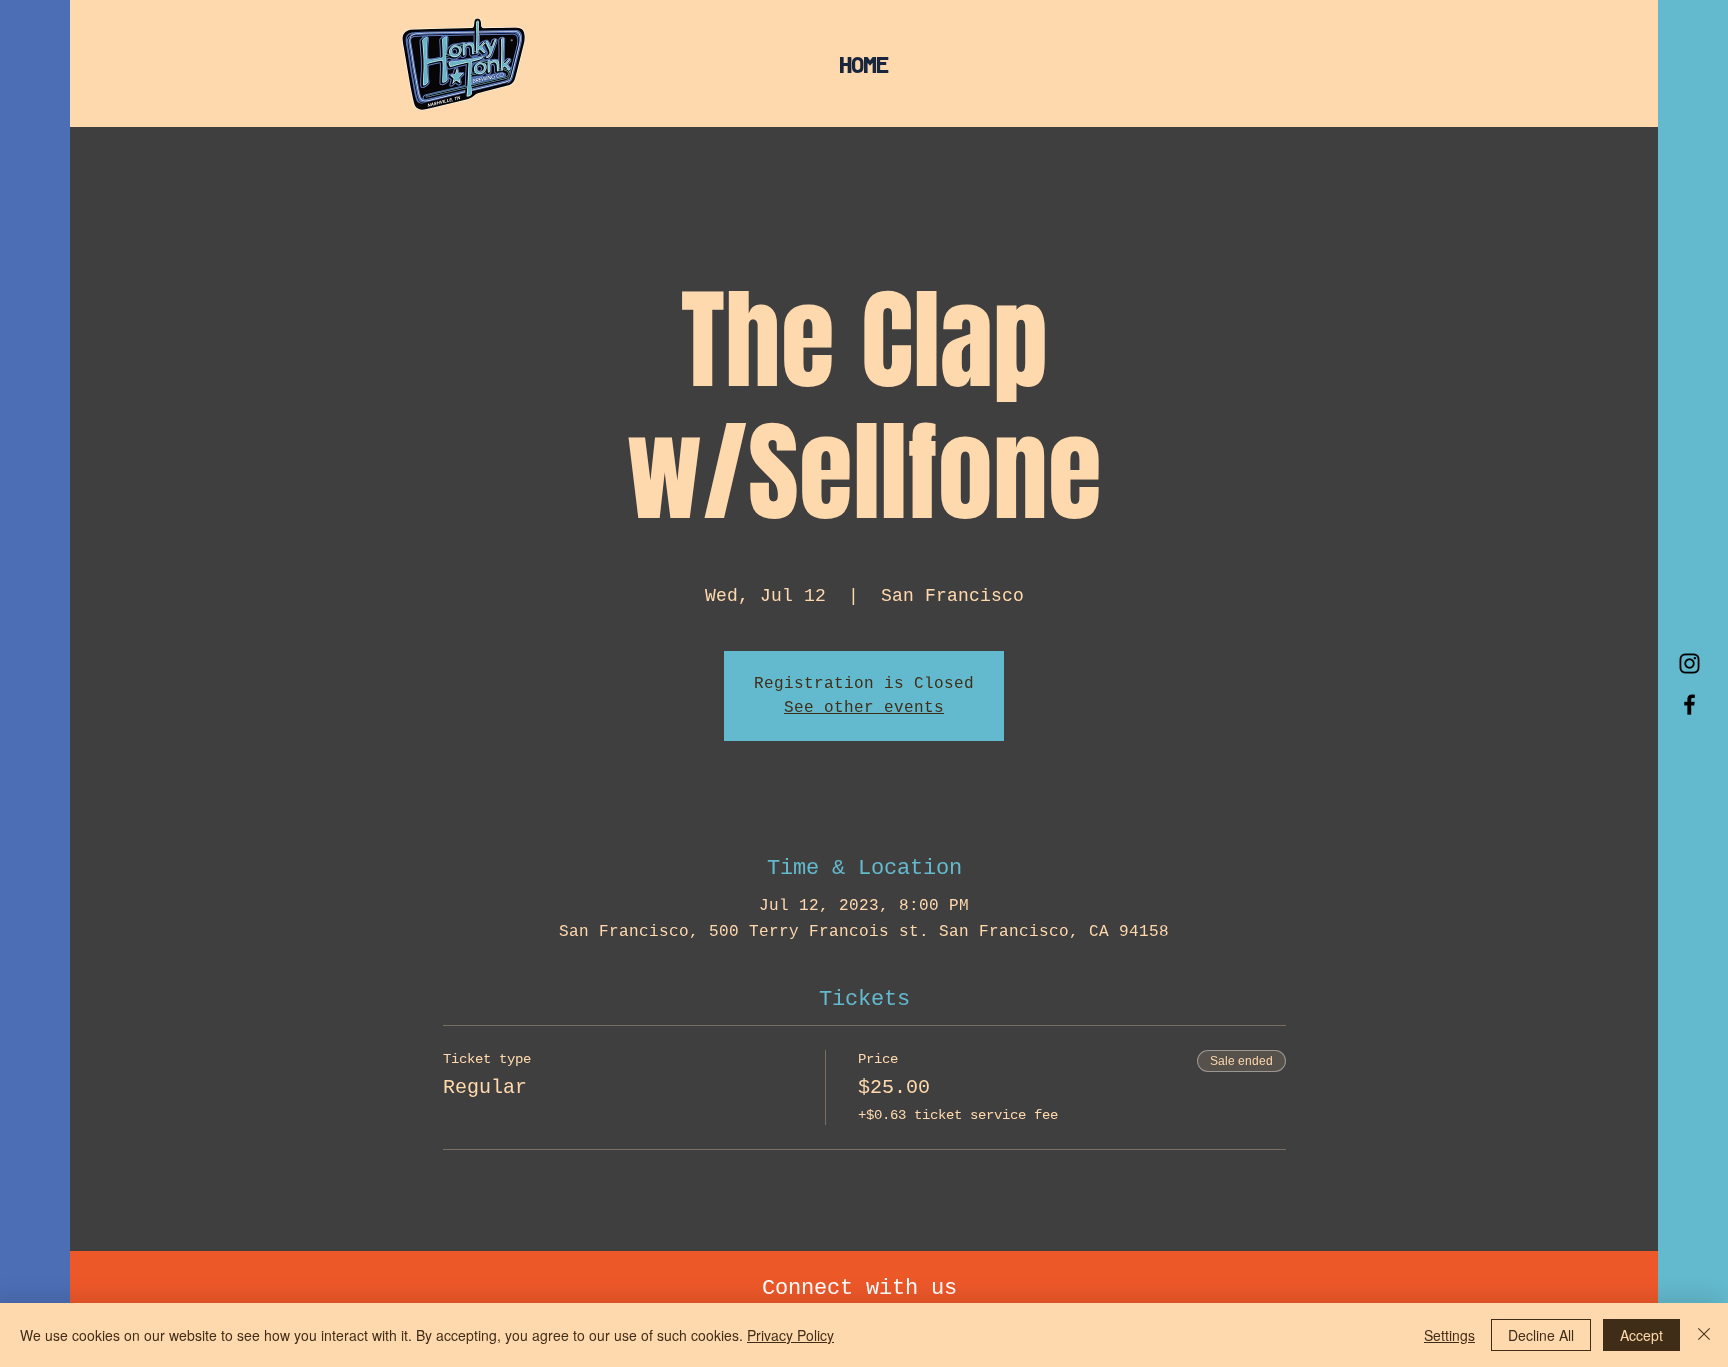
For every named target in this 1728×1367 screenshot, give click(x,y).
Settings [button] (1449, 1335)
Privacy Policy (790, 1335)
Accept (1641, 1335)
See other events (864, 708)
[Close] (1704, 1335)
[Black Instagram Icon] (1689, 663)
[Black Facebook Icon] (1689, 704)
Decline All (1541, 1335)
